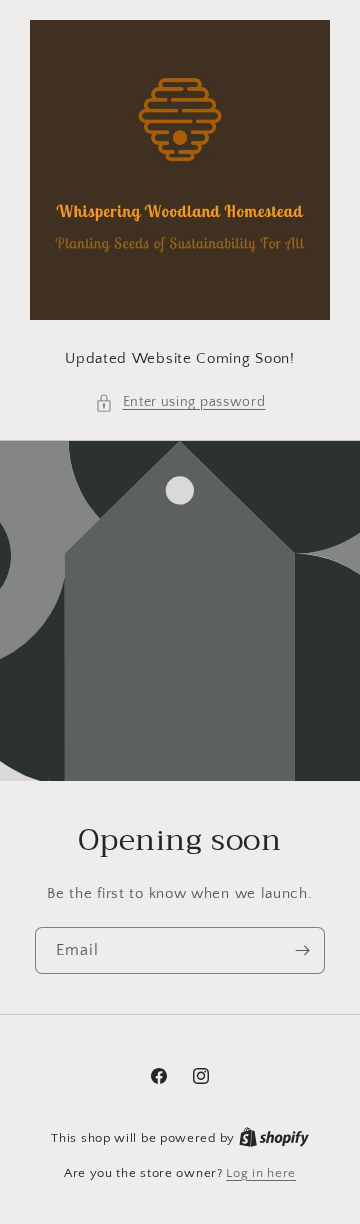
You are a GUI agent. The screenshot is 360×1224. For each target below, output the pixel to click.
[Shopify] (274, 1138)
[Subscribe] (302, 950)
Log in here (261, 1173)
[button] (180, 402)
